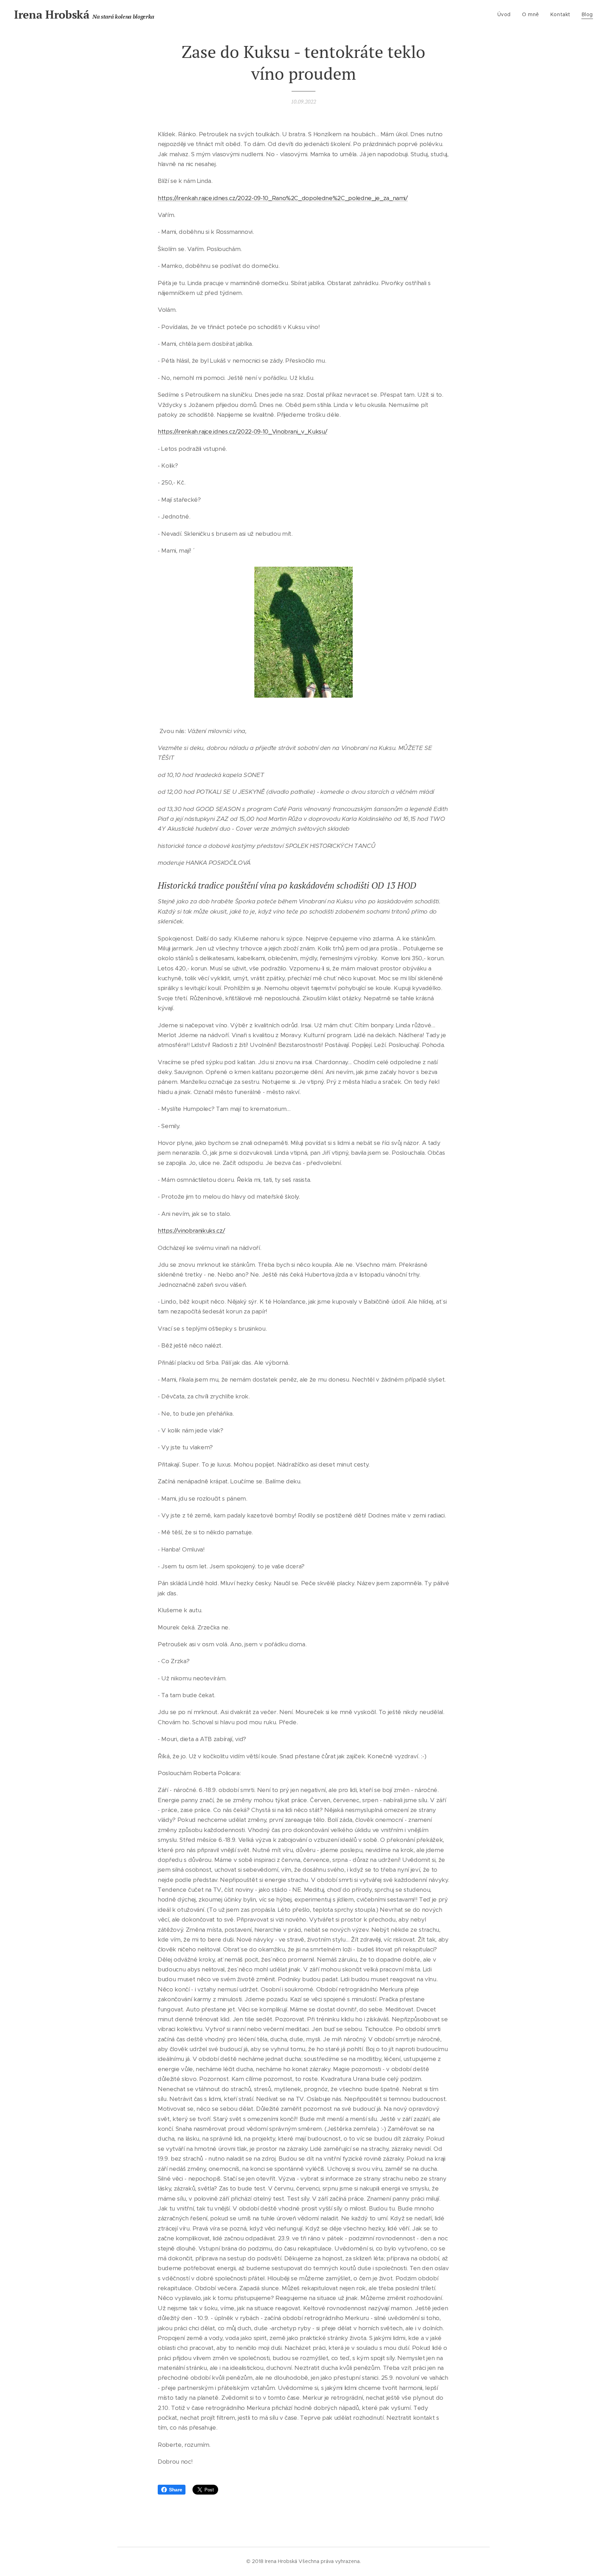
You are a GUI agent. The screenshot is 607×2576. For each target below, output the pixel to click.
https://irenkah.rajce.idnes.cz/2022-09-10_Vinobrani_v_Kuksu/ (242, 431)
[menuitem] (506, 14)
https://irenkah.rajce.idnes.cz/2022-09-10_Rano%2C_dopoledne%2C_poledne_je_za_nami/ (283, 198)
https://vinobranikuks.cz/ (191, 1231)
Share (175, 2490)
